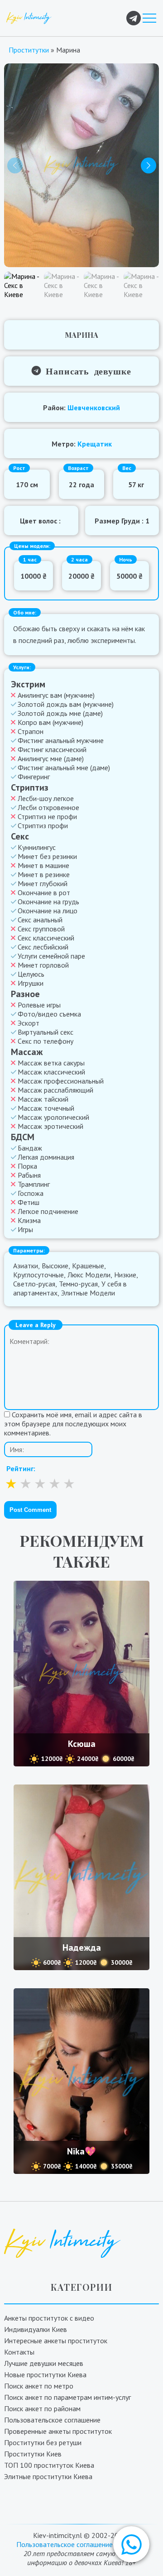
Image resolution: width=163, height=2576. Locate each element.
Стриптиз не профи (47, 816)
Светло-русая (34, 1284)
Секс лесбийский (43, 947)
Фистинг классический (52, 749)
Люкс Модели (89, 1275)
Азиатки (26, 1266)
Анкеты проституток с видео (49, 2318)
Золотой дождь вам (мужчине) (66, 704)
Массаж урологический (53, 1117)
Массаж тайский (43, 1099)
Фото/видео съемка (49, 1014)
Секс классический (46, 938)
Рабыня (29, 1175)
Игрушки (31, 983)
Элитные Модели (88, 1293)
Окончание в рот (44, 892)
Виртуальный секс (46, 1032)
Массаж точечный (46, 1108)
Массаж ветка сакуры (51, 1063)
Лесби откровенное (48, 807)
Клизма (29, 1220)
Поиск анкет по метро (39, 2386)
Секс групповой (41, 929)
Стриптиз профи (43, 825)
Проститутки (29, 50)
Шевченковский (94, 408)
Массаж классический (51, 1072)
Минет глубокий (43, 883)
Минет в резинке (44, 874)
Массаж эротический (50, 1126)
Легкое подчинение (48, 1211)
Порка (27, 1166)
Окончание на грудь (48, 902)
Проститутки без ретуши (43, 2442)
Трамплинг (34, 1184)
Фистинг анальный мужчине (61, 740)
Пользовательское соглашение (52, 2420)
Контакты (19, 2352)
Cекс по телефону (46, 1041)
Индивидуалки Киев (36, 2329)
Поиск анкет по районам (42, 2408)
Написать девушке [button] (86, 370)
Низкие (125, 1275)
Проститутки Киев (33, 2454)
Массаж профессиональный (61, 1081)
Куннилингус (37, 847)
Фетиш (29, 1202)
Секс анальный (40, 920)
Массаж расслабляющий (55, 1090)
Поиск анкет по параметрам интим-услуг (67, 2397)
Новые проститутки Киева (45, 2375)
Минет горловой (43, 965)
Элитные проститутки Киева (48, 2476)
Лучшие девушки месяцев (44, 2363)
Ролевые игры (39, 1005)
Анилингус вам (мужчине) (56, 695)
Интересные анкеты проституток (56, 2341)
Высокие (55, 1266)
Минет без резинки (47, 856)
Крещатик (95, 444)
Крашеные (88, 1266)
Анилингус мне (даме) (51, 758)
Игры (25, 1229)
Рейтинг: (21, 1468)
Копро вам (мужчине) (50, 722)
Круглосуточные (38, 1275)
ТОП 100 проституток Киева (49, 2465)
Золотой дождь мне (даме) (60, 713)
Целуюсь (31, 974)
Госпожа (31, 1193)
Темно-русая (78, 1284)
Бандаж (30, 1148)
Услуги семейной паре (51, 956)
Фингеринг (34, 777)
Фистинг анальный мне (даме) (64, 768)
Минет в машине (43, 865)
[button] (131, 2544)
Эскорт (29, 1023)
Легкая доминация (46, 1157)
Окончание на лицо (48, 911)
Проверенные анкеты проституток (58, 2431)
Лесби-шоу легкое (46, 798)
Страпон (31, 731)
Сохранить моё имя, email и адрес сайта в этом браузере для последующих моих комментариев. (73, 1424)
